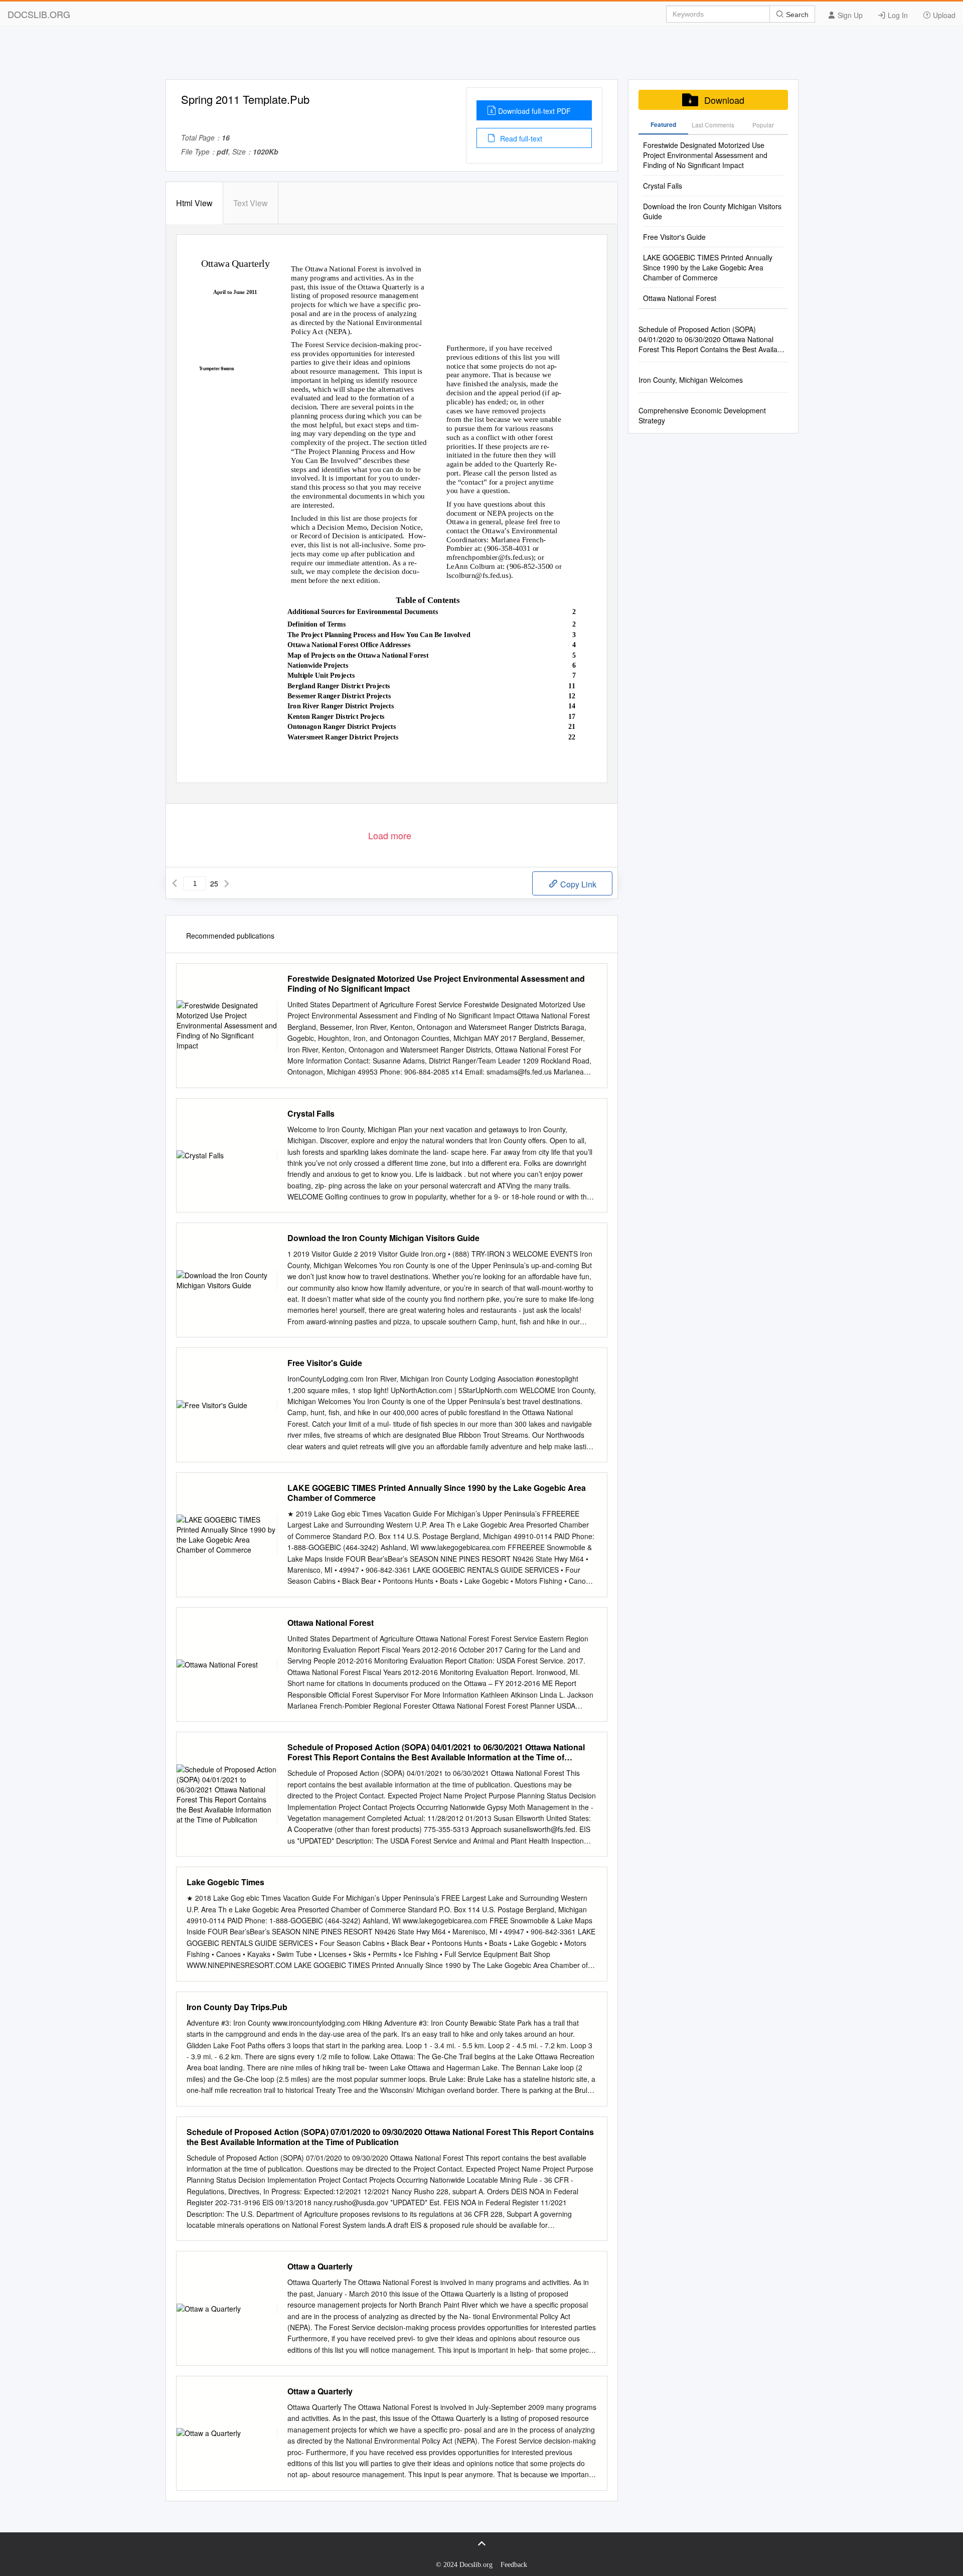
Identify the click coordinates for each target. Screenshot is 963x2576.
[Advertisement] (481, 57)
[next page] (227, 883)
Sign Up (849, 15)
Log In (897, 15)
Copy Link (577, 884)
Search (796, 15)
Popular (763, 125)
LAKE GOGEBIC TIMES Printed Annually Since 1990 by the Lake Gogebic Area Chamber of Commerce (437, 1493)
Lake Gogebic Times (225, 1882)
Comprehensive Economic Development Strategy (702, 415)
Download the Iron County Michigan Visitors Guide (383, 1238)
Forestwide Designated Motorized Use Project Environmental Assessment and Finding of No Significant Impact (436, 984)
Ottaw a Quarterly (320, 2266)
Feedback (514, 2565)
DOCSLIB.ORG (39, 14)
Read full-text (520, 138)
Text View (251, 203)
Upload (943, 15)
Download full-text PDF (534, 111)
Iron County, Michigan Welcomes (691, 380)
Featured (663, 124)
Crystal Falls (311, 1114)
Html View (194, 203)
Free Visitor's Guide (325, 1363)
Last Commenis (713, 125)
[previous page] (175, 883)
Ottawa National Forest (331, 1623)
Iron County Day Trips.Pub (237, 2007)
